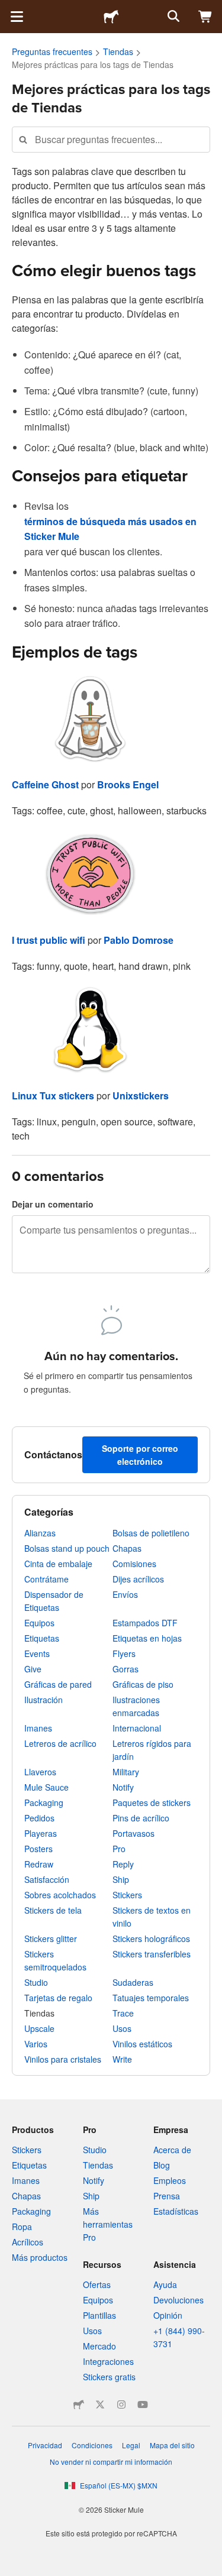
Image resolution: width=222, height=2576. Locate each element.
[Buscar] (172, 17)
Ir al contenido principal (9, 9)
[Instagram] (121, 2405)
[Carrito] (205, 17)
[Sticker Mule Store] (79, 2405)
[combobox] (111, 139)
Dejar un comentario (53, 1204)
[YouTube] (143, 2405)
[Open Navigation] (17, 17)
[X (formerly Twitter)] (100, 2405)
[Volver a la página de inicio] (111, 17)
